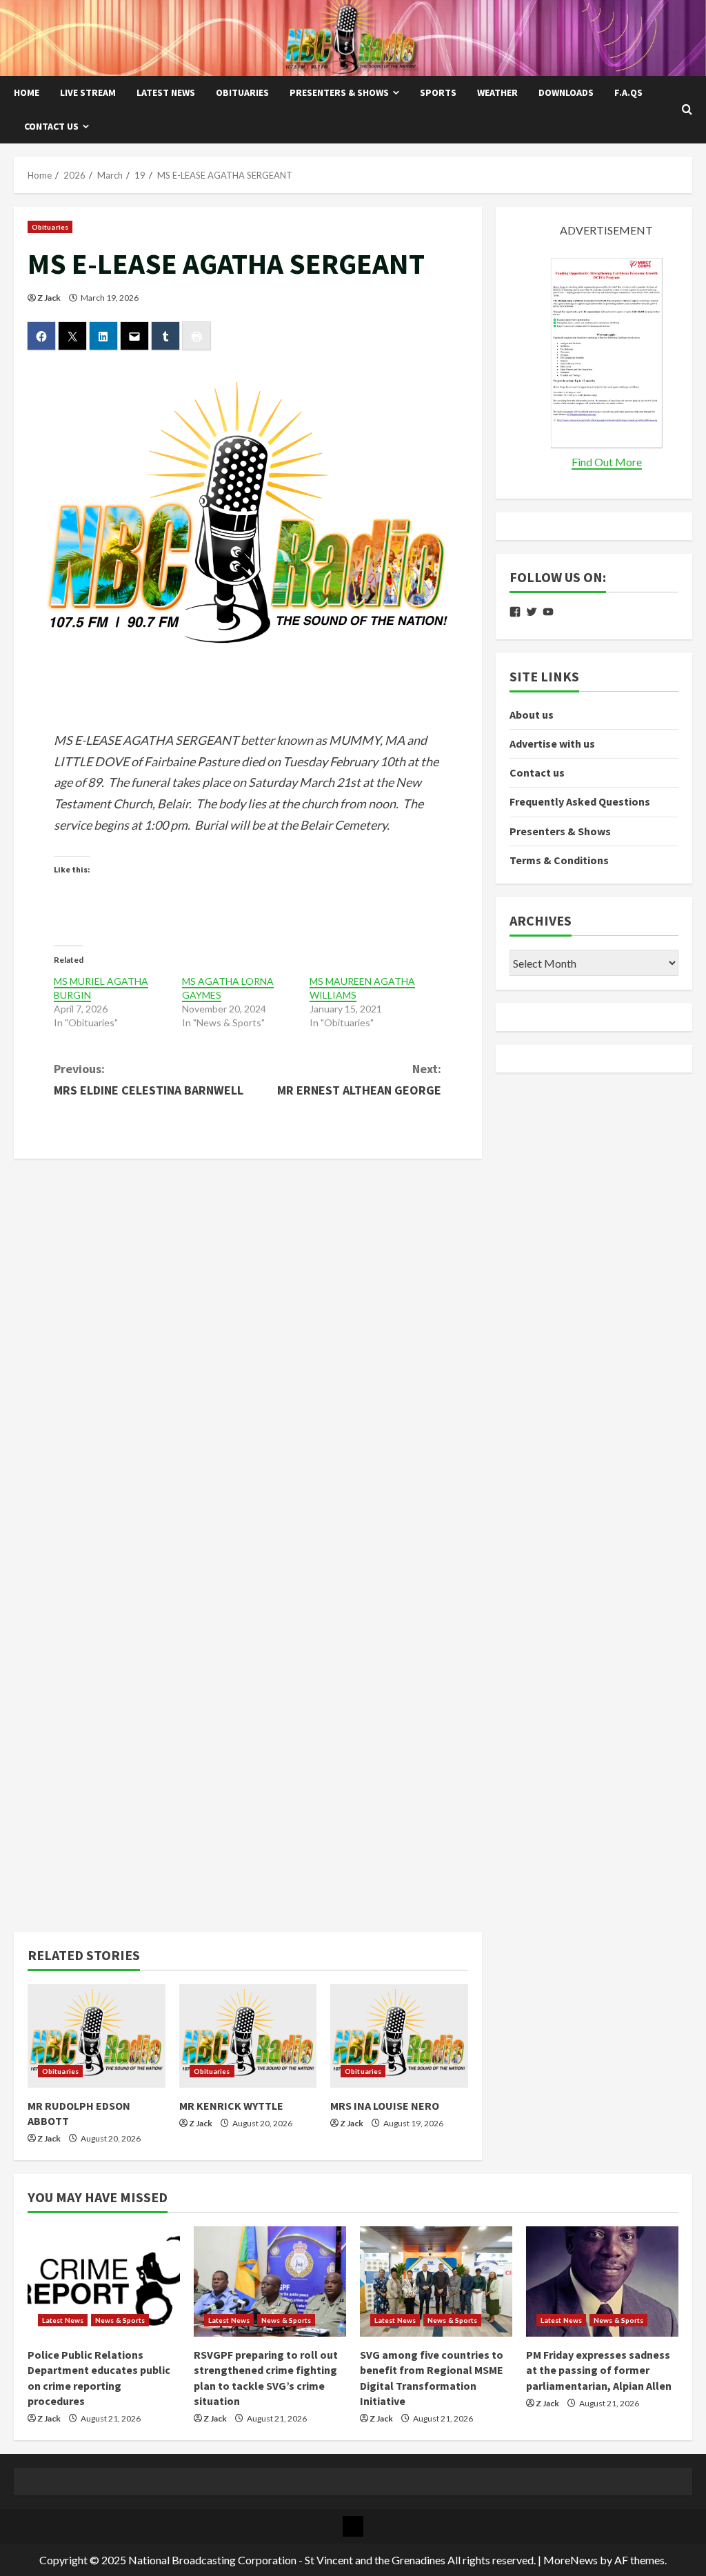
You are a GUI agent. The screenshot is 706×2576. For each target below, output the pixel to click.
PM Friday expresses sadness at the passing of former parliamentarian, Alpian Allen (599, 2370)
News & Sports (120, 2320)
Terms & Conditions (559, 860)
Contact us (51, 126)
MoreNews (571, 2560)
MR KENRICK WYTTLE (231, 2106)
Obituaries (242, 92)
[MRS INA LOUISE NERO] (399, 2036)
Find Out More (607, 462)
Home (27, 92)
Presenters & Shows (339, 92)
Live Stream (88, 92)
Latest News (166, 92)
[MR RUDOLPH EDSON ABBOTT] (97, 2036)
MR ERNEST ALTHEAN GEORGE (359, 1079)
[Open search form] (687, 110)
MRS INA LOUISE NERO (385, 2106)
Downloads (566, 92)
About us (532, 715)
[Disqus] (248, 1345)
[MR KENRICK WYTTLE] (248, 2036)
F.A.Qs (628, 92)
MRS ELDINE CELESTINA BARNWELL (149, 1079)
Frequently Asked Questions (580, 801)
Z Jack (49, 298)
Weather (497, 92)
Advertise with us (552, 743)
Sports (438, 92)
